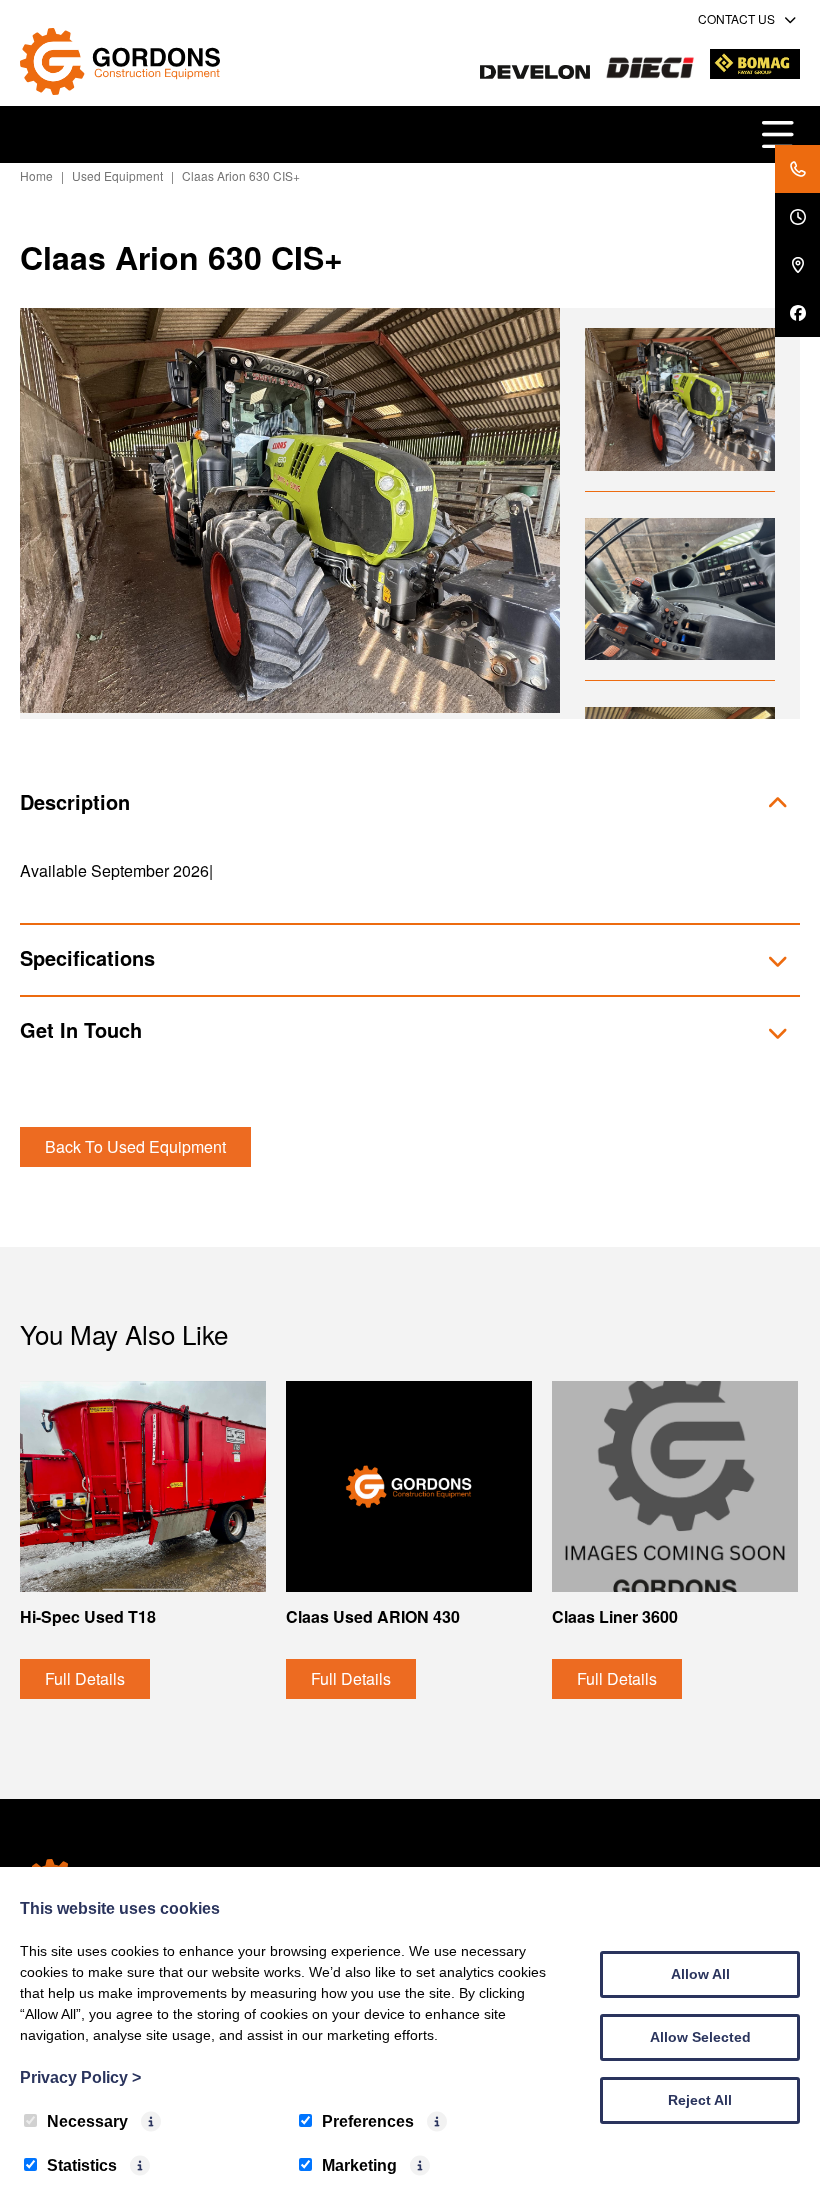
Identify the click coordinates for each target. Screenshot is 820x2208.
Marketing (359, 2165)
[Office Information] (797, 217)
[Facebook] (797, 313)
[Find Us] (797, 265)
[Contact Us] (797, 169)
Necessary (87, 2121)
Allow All (700, 1974)
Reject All (700, 2100)
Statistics (82, 2165)
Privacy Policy (80, 2077)
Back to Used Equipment (135, 1146)
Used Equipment (117, 175)
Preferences (368, 2121)
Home (36, 175)
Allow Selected (700, 2037)
